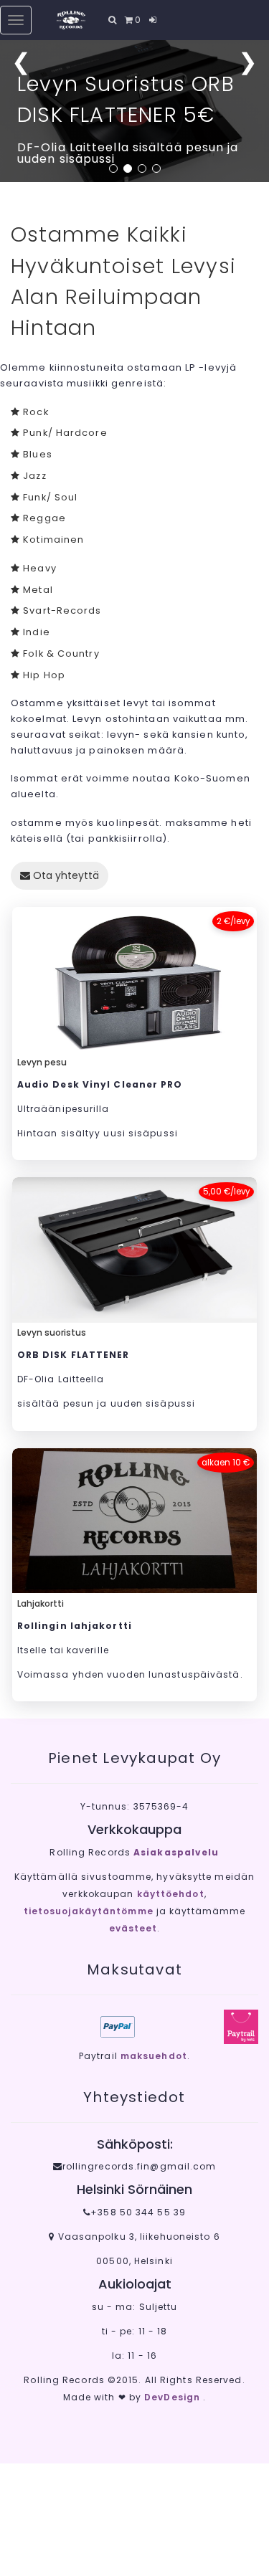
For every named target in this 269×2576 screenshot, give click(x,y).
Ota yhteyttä (65, 875)
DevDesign (174, 2397)
